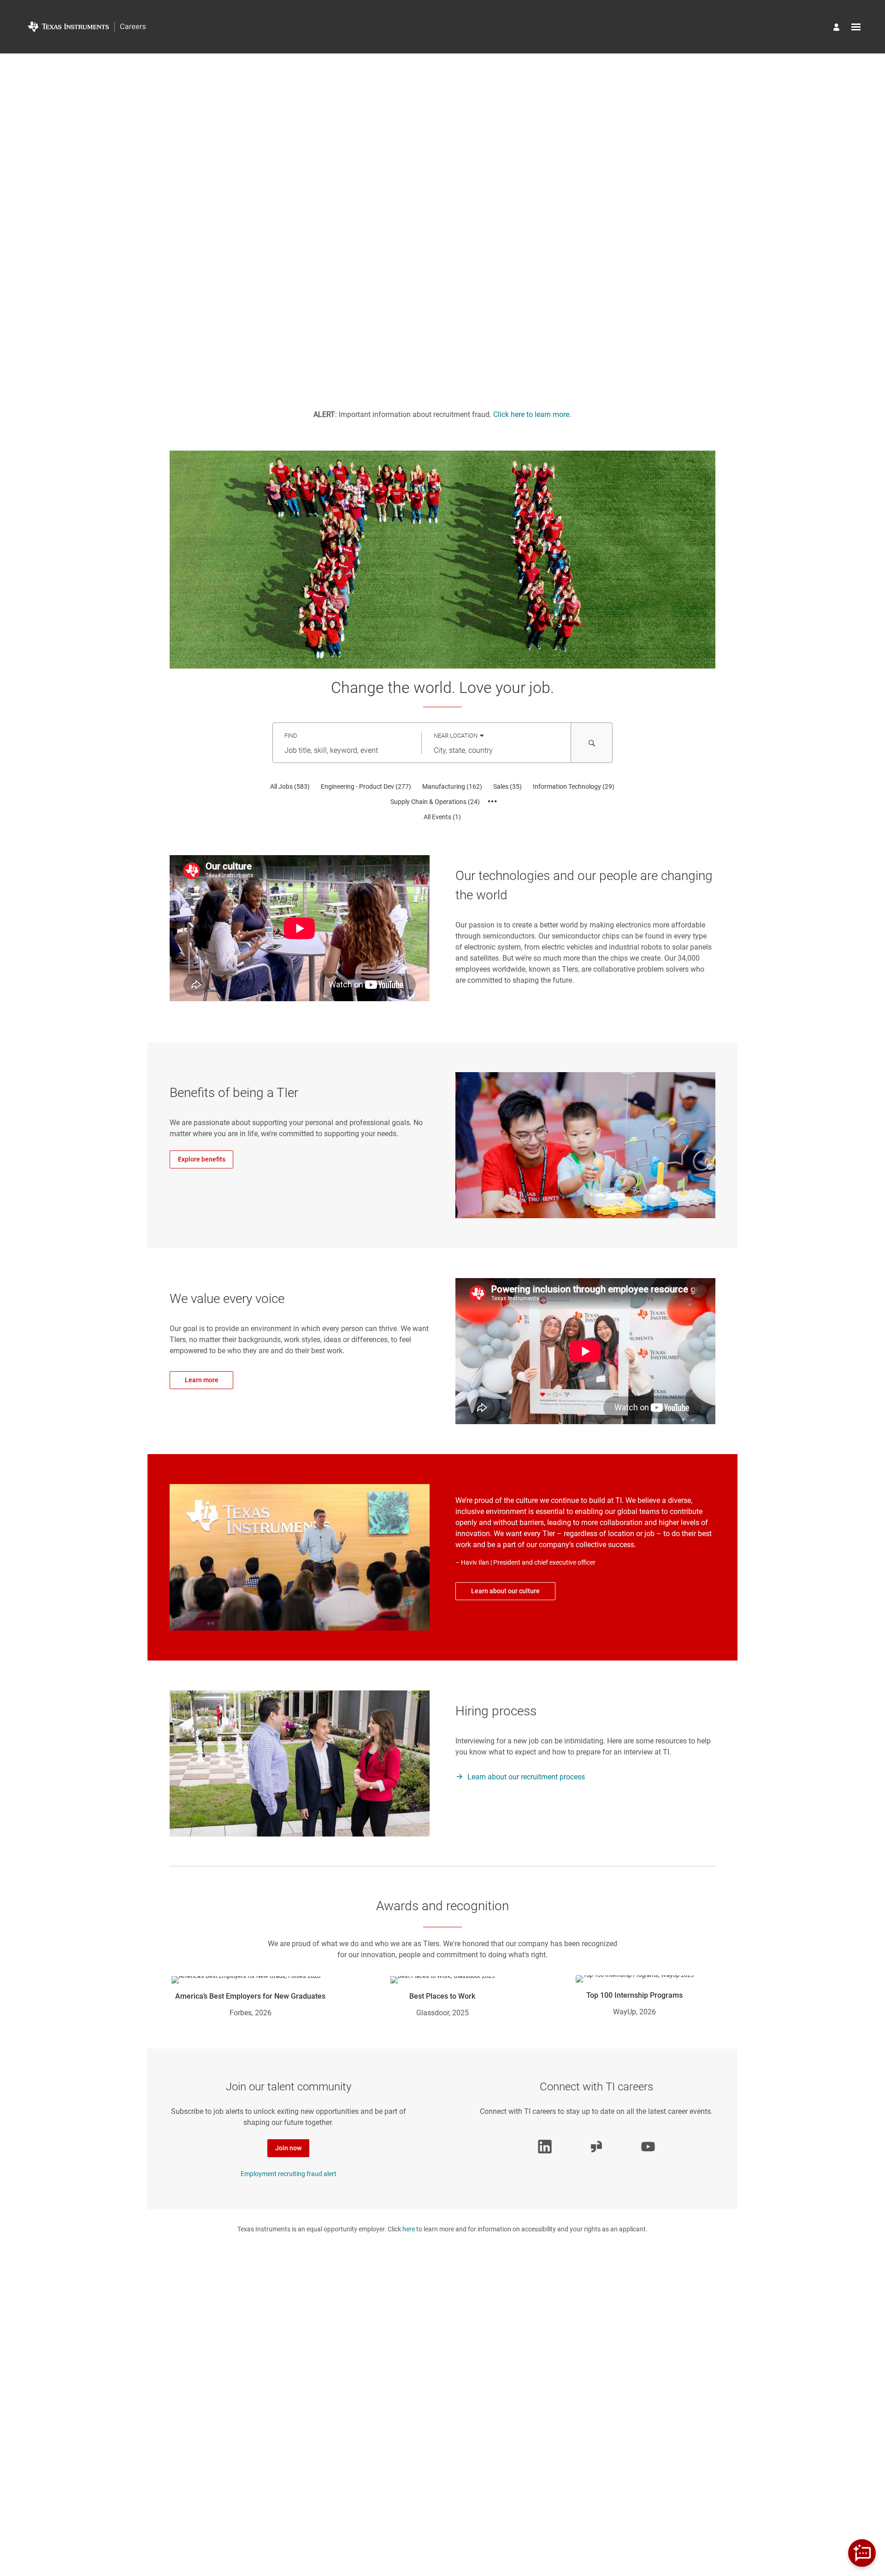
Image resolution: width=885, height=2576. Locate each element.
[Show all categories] (493, 802)
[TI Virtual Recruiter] (862, 2553)
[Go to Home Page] (87, 27)
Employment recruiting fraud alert (289, 2174)
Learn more (202, 1380)
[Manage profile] (838, 28)
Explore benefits (202, 1159)
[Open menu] (856, 27)
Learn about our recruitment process (526, 1777)
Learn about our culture (505, 1591)
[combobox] (347, 751)
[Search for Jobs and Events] (592, 743)
